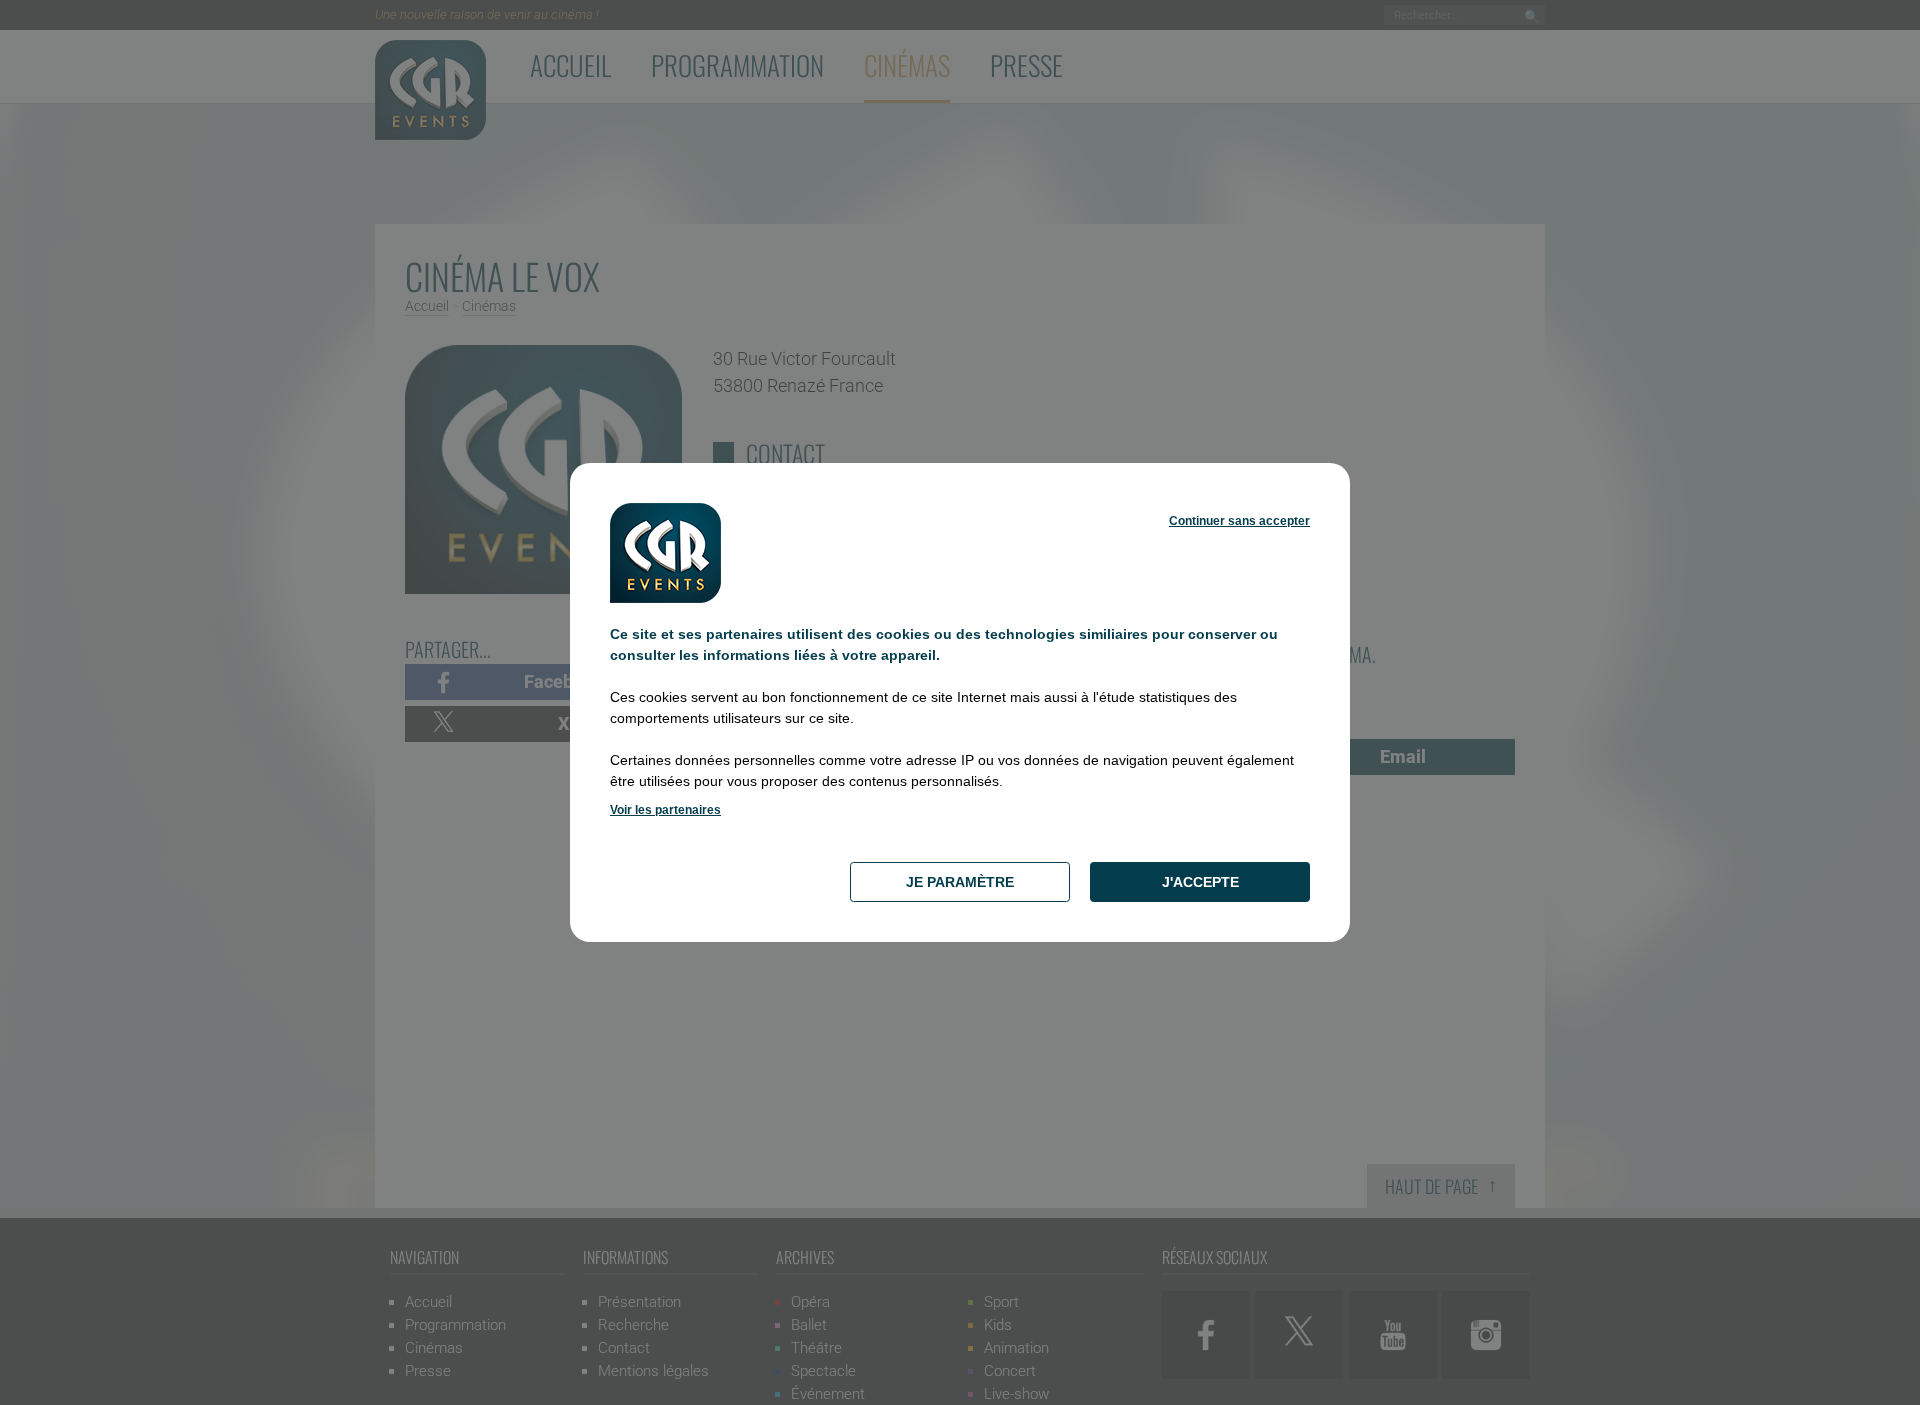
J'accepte (1200, 882)
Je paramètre (960, 882)
